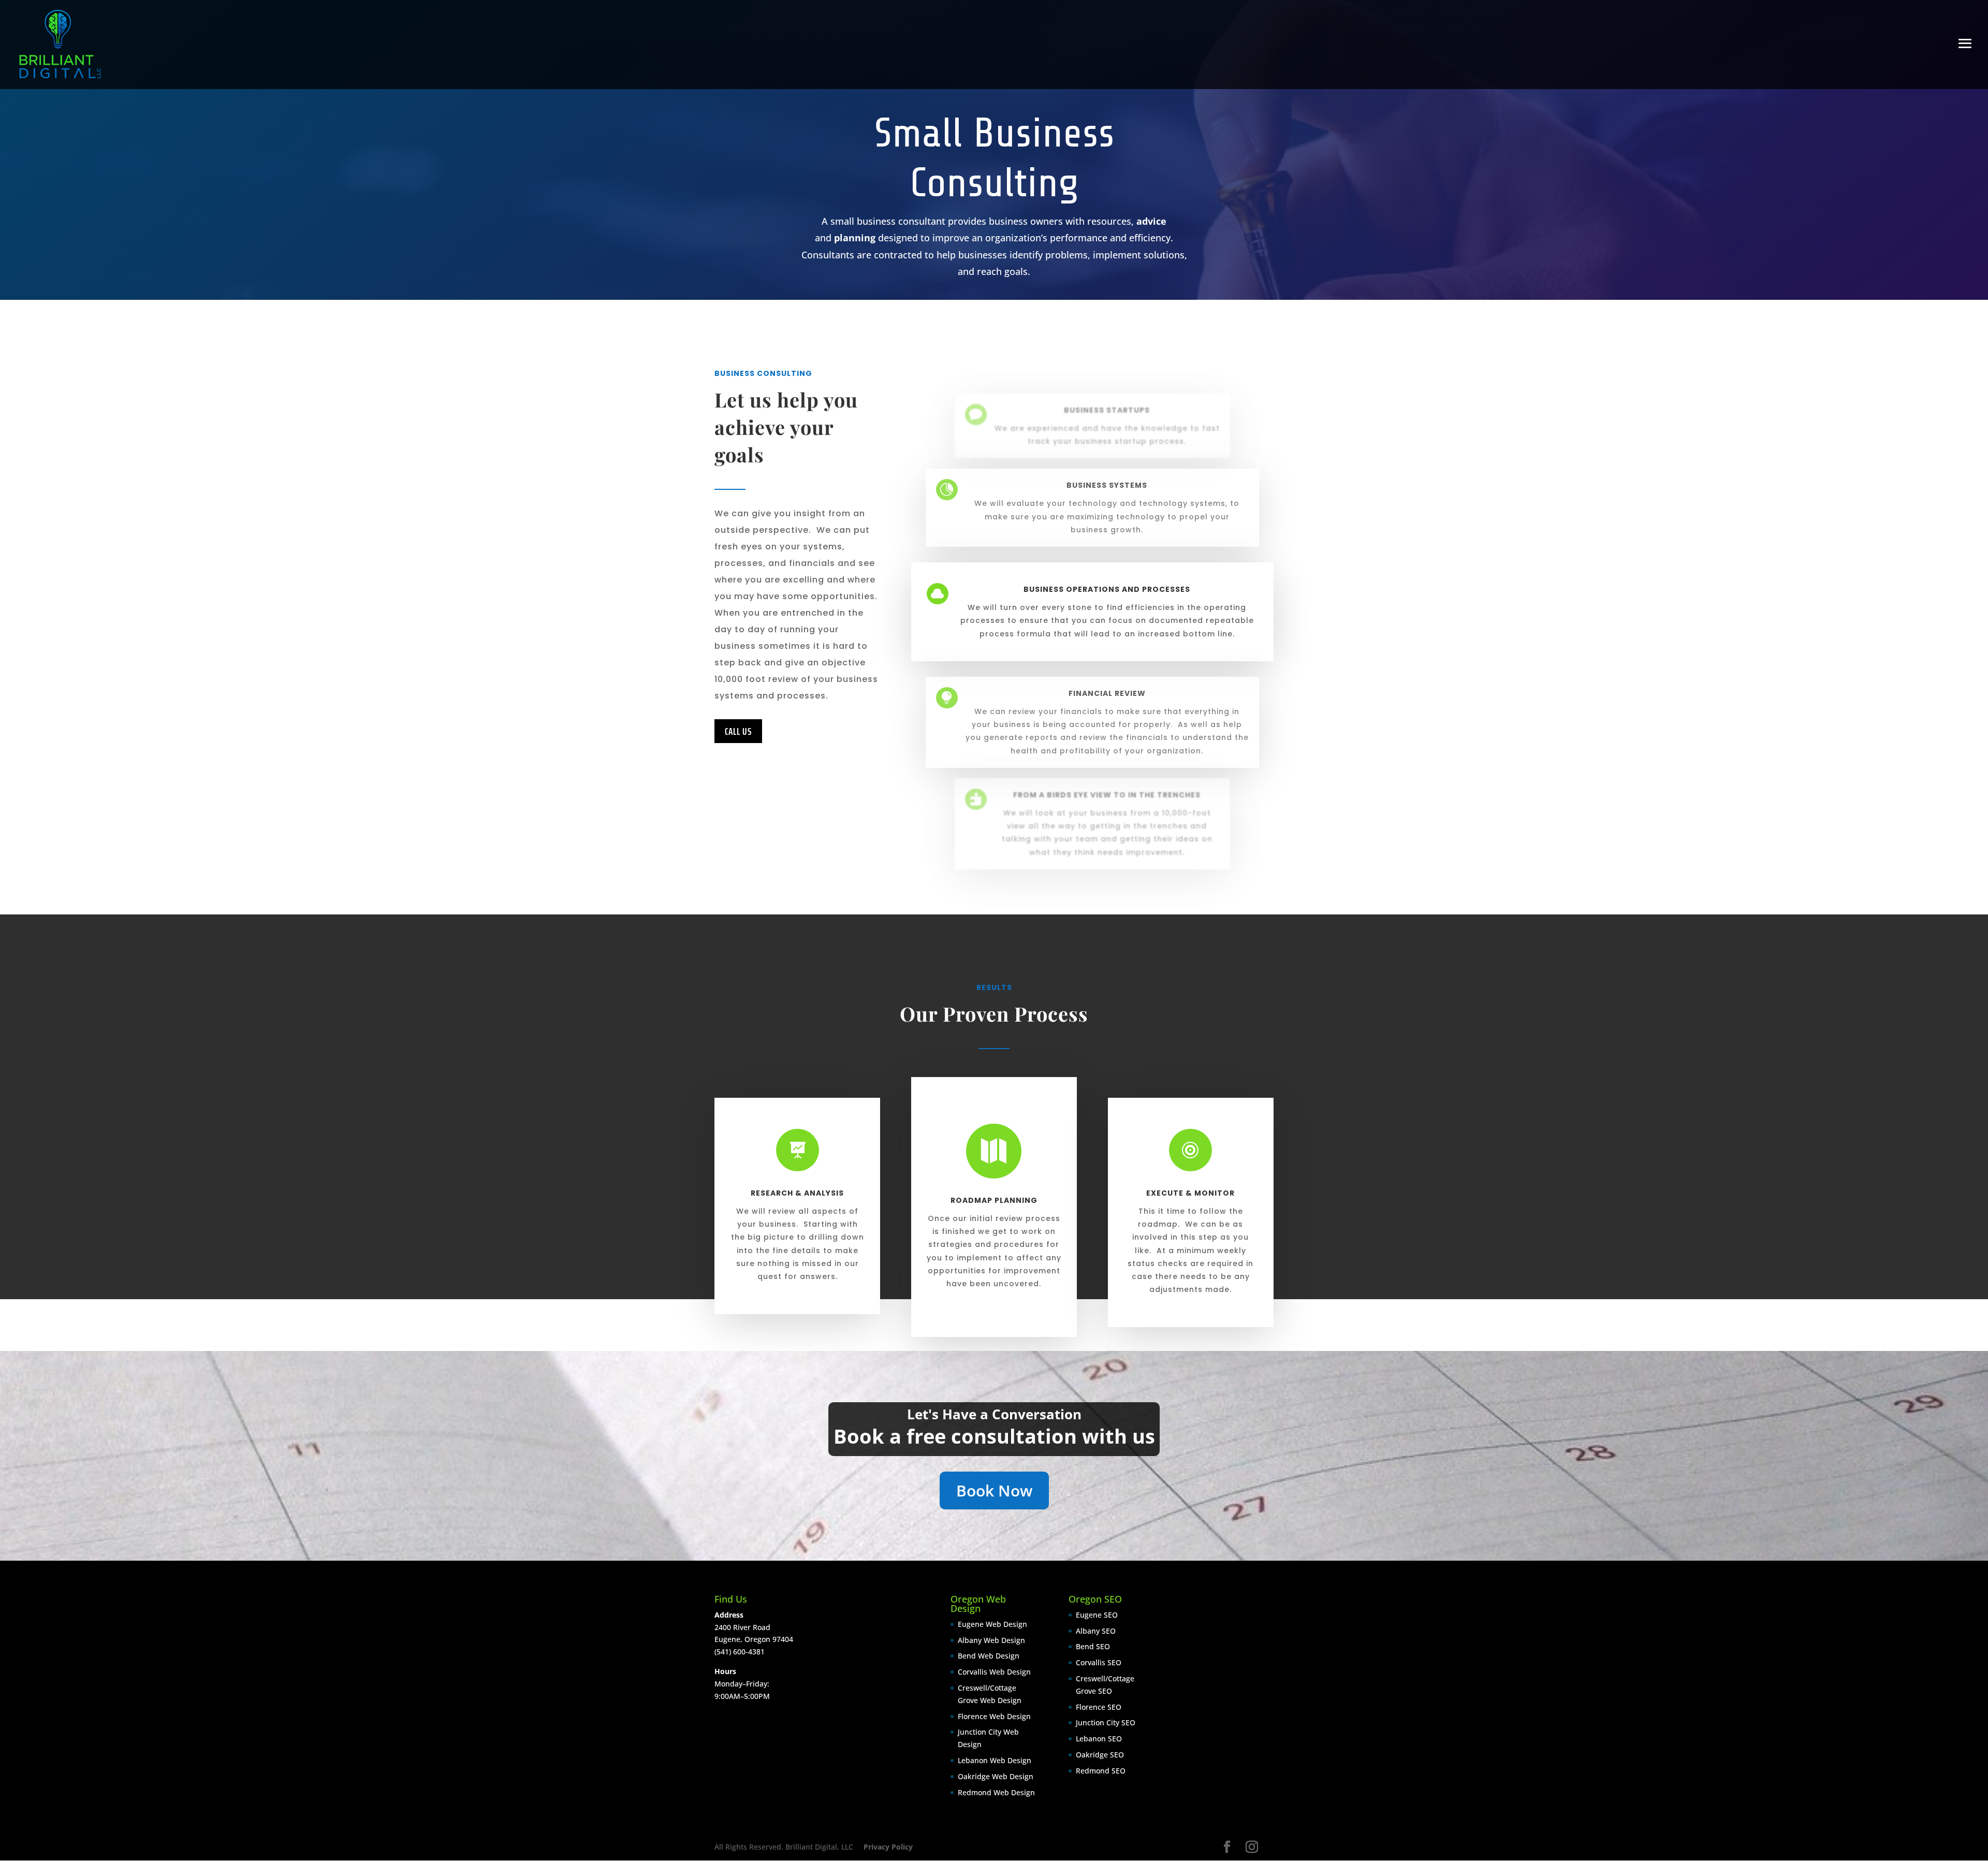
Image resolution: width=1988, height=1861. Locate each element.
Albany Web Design (991, 1640)
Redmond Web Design (996, 1792)
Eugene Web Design (992, 1624)
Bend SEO (1093, 1646)
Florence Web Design (994, 1716)
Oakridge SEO (1100, 1755)
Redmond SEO (1101, 1771)
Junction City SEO (1106, 1722)
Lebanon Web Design (995, 1760)
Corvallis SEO (1099, 1662)
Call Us (738, 731)
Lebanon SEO (1099, 1739)
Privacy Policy (888, 1847)
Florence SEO (1099, 1706)
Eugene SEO (1097, 1615)
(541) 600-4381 (740, 1652)
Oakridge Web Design (996, 1776)
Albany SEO (1096, 1630)
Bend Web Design (989, 1656)
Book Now (994, 1491)
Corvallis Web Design (994, 1672)
